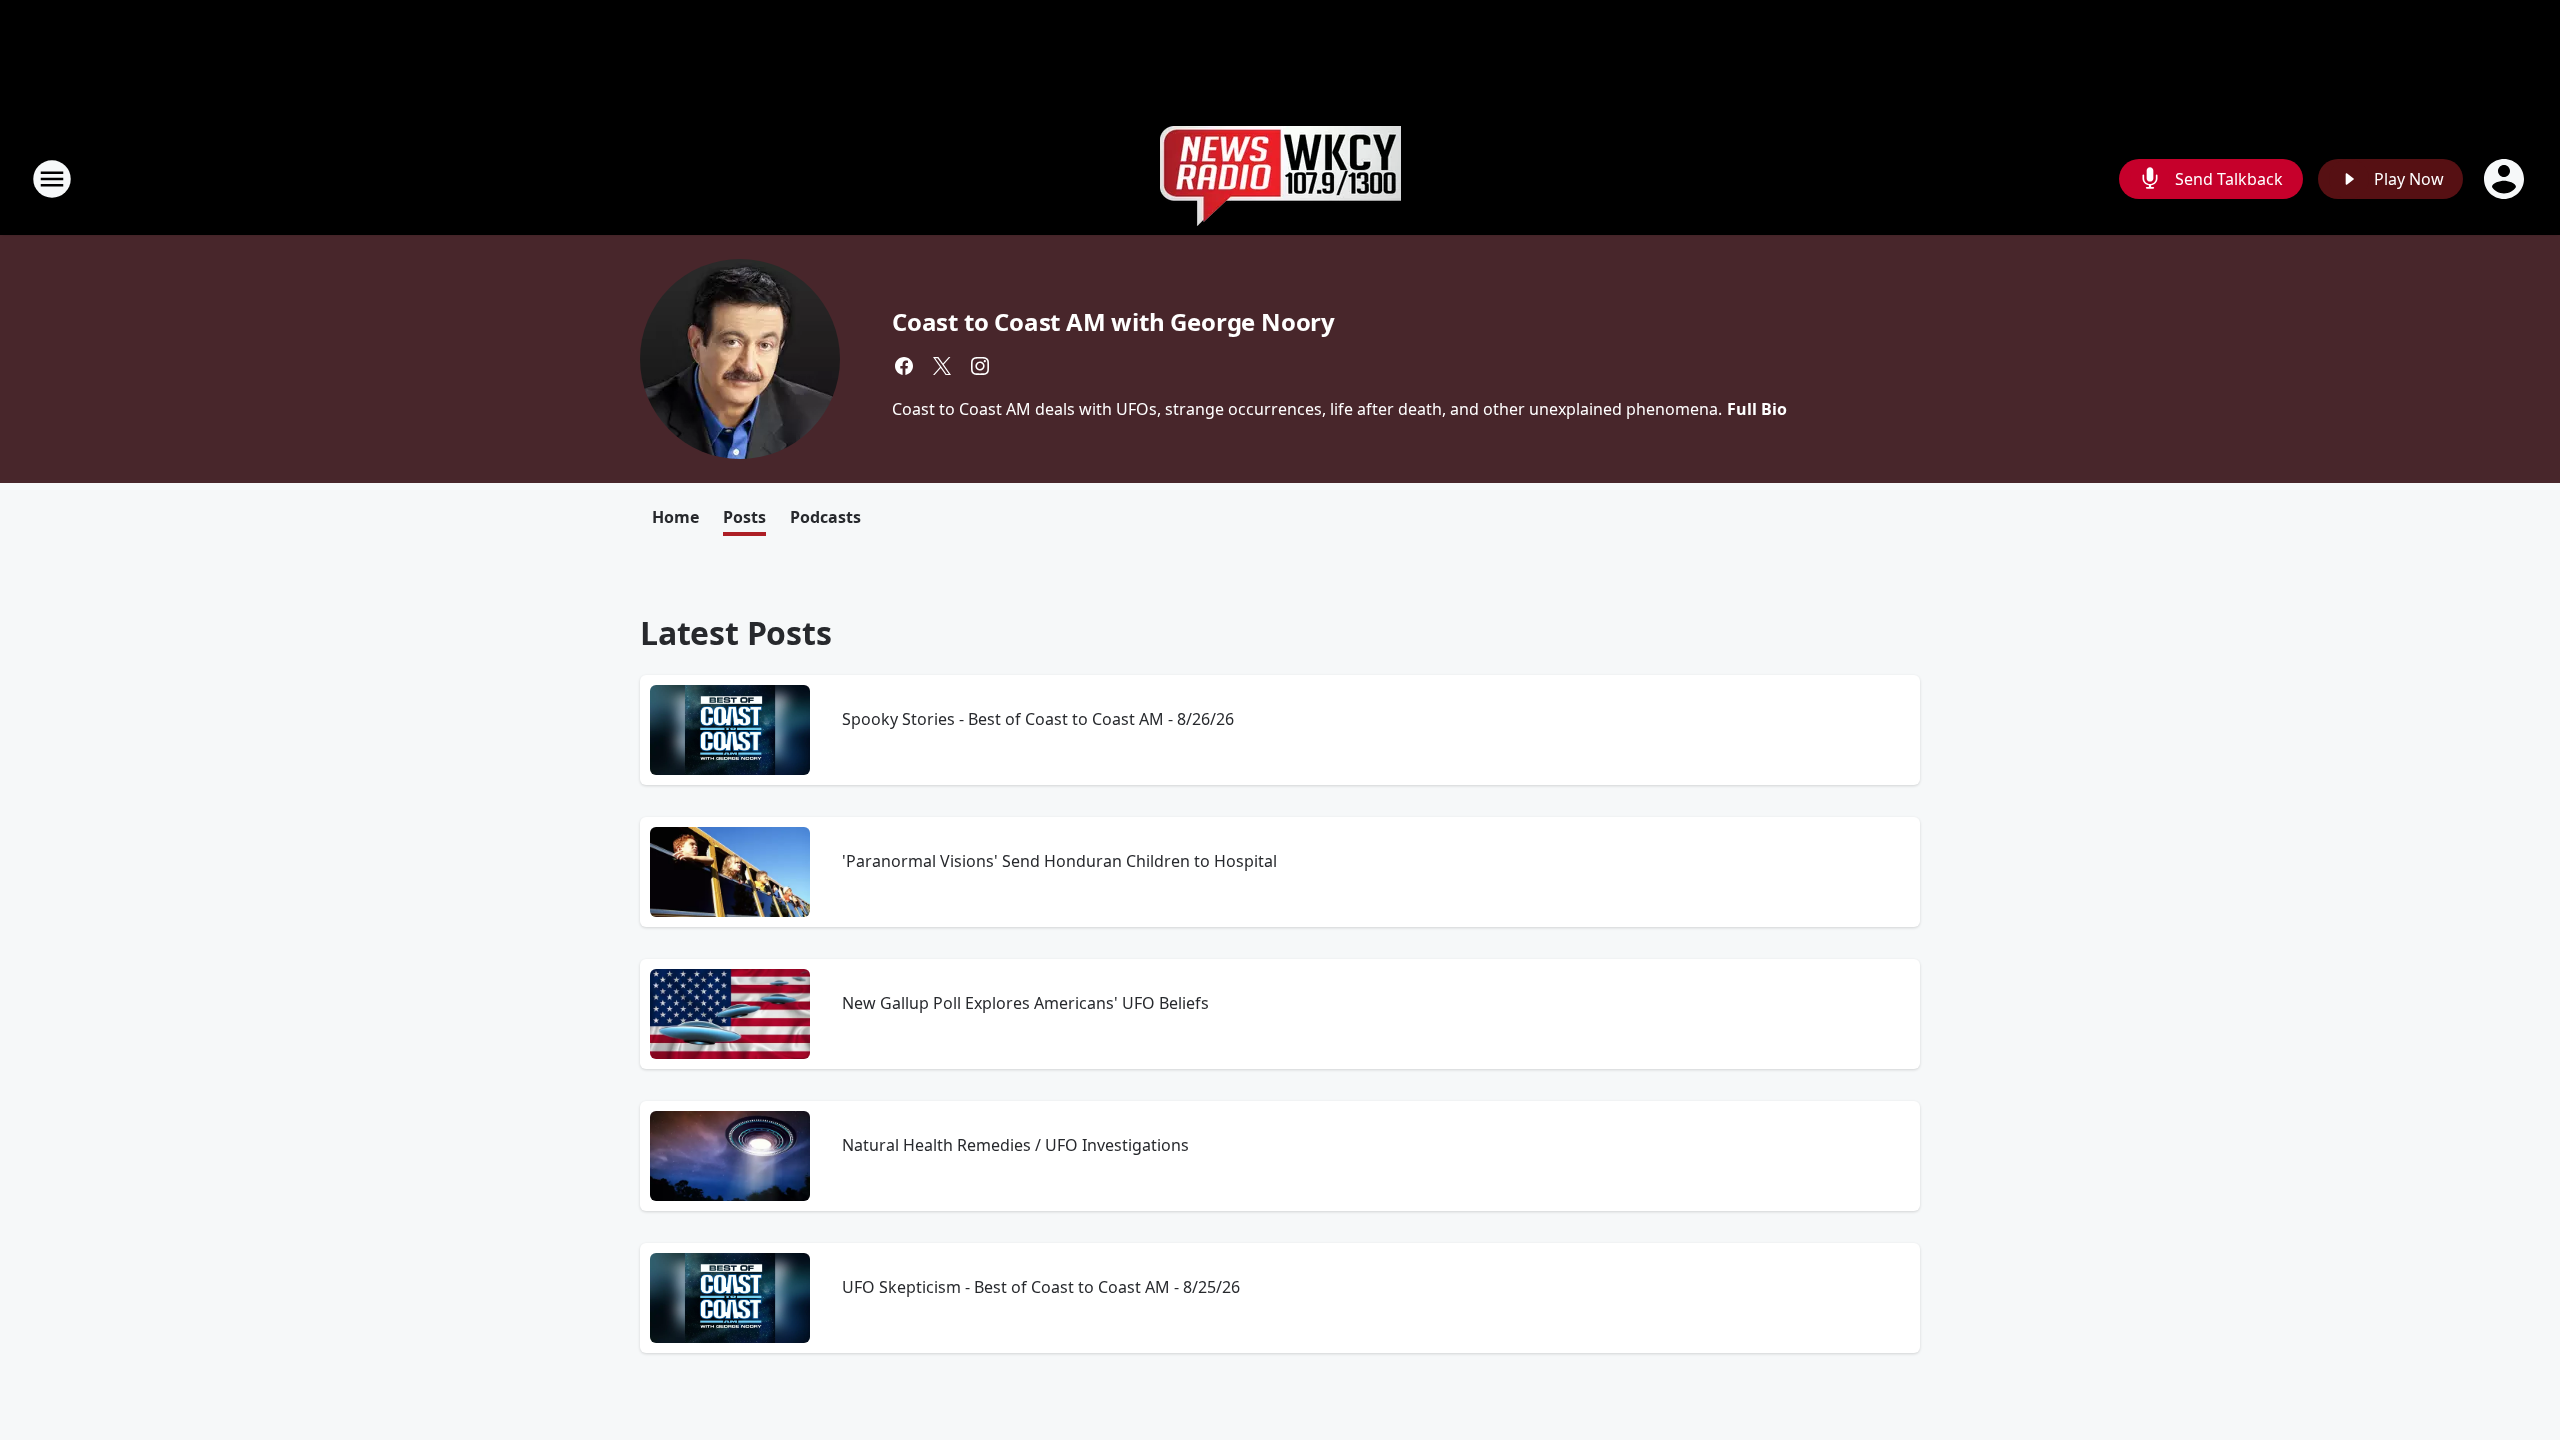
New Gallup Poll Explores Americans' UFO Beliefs (1025, 1003)
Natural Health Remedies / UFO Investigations (1015, 1145)
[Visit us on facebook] (904, 366)
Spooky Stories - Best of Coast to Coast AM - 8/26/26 (1038, 719)
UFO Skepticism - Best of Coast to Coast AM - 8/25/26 (1041, 1287)
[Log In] (2506, 179)
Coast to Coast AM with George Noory (1113, 321)
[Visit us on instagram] (980, 366)
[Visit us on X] (942, 366)
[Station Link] (1280, 178)
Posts (744, 517)
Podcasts (825, 517)
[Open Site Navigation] (52, 179)
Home (675, 517)
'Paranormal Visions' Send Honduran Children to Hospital (1059, 861)
